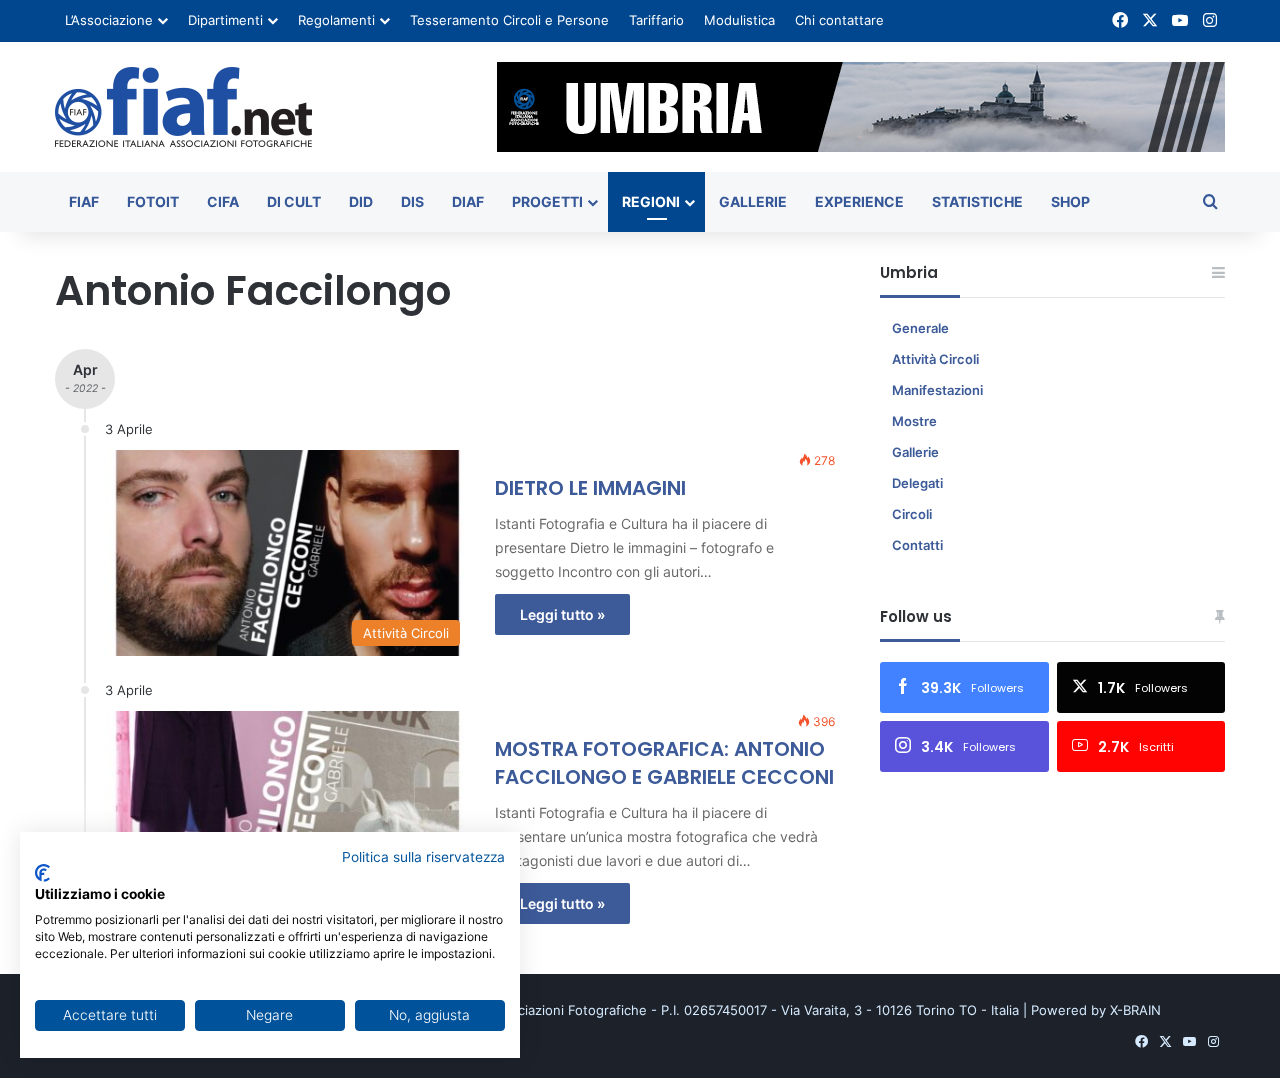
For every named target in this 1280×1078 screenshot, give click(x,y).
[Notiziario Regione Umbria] (183, 107)
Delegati (917, 483)
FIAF (84, 201)
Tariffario (656, 20)
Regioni (651, 201)
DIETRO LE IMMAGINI (590, 488)
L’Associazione (109, 20)
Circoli (912, 514)
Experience (859, 201)
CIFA (223, 201)
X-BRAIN (1135, 1010)
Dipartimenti (225, 20)
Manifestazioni (937, 390)
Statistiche (977, 201)
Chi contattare (839, 20)
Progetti (547, 201)
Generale (920, 328)
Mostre (914, 421)
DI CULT (294, 201)
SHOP (1070, 201)
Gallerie (753, 201)
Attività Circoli (935, 359)
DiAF (468, 201)
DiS (412, 201)
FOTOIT (153, 201)
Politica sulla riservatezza (423, 857)
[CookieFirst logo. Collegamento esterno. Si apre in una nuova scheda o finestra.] (42, 873)
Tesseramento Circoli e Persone (509, 20)
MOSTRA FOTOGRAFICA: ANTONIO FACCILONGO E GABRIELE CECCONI (664, 763)
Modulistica (739, 20)
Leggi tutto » (562, 614)
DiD (361, 201)
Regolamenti (336, 20)
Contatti (917, 545)
